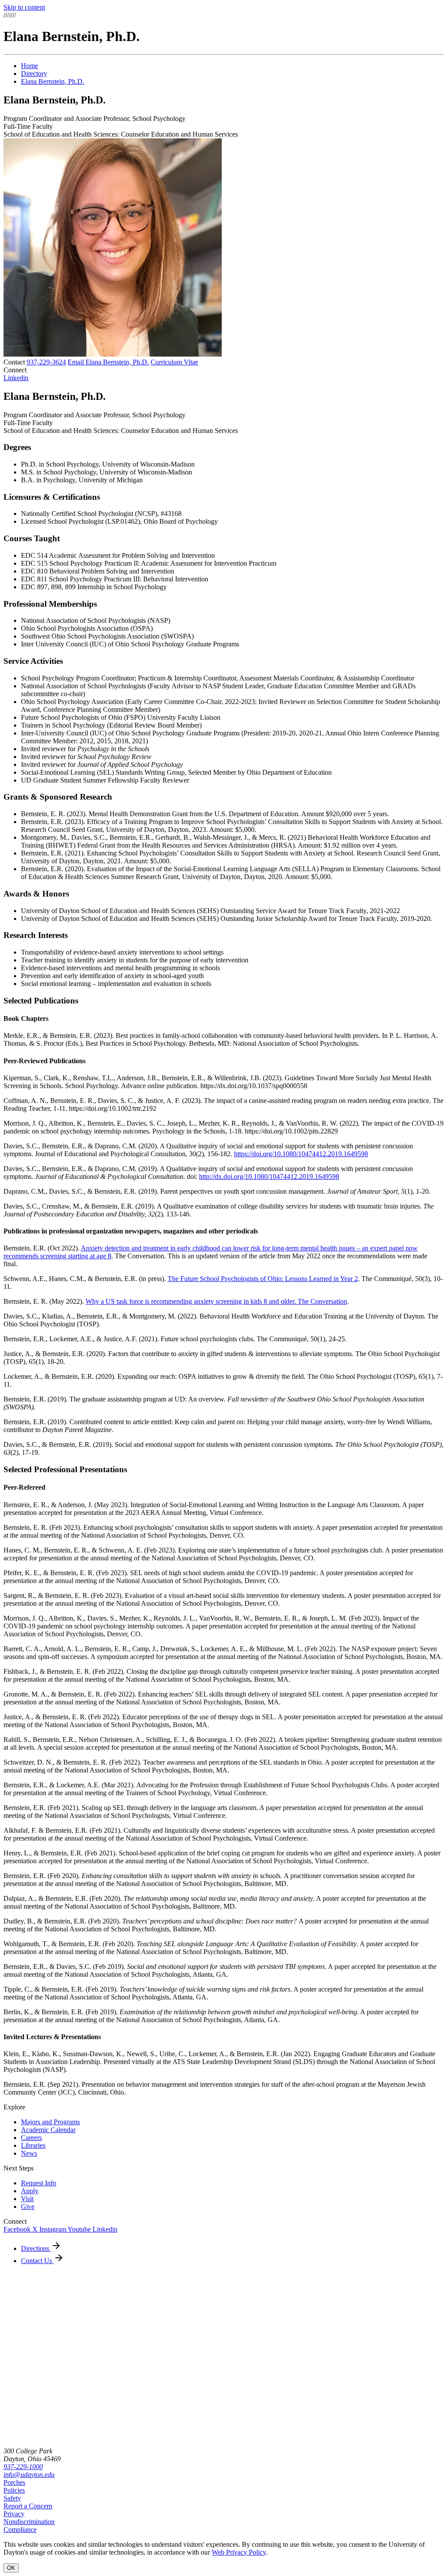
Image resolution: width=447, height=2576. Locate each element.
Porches (14, 2482)
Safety (12, 2498)
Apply (30, 2191)
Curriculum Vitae (174, 362)
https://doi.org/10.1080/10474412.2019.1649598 (301, 1154)
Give (28, 2207)
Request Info (39, 2183)
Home (29, 66)
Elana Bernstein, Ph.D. (53, 81)
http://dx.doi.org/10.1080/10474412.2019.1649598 (269, 1176)
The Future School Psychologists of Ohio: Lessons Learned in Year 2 (263, 1279)
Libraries (33, 2145)
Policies (14, 2490)
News (29, 2153)
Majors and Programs (50, 2122)
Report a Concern (28, 2506)
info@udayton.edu (29, 2475)
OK (11, 2568)
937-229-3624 (46, 362)
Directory (34, 74)
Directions (36, 2248)
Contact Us (37, 2261)
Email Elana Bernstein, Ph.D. (108, 362)
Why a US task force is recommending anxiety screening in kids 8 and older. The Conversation (216, 1301)
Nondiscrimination (29, 2522)
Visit (27, 2199)
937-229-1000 (23, 2467)
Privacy (14, 2514)
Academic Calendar (48, 2130)
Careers (31, 2138)
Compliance (20, 2530)
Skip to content (24, 7)
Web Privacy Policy (239, 2552)
